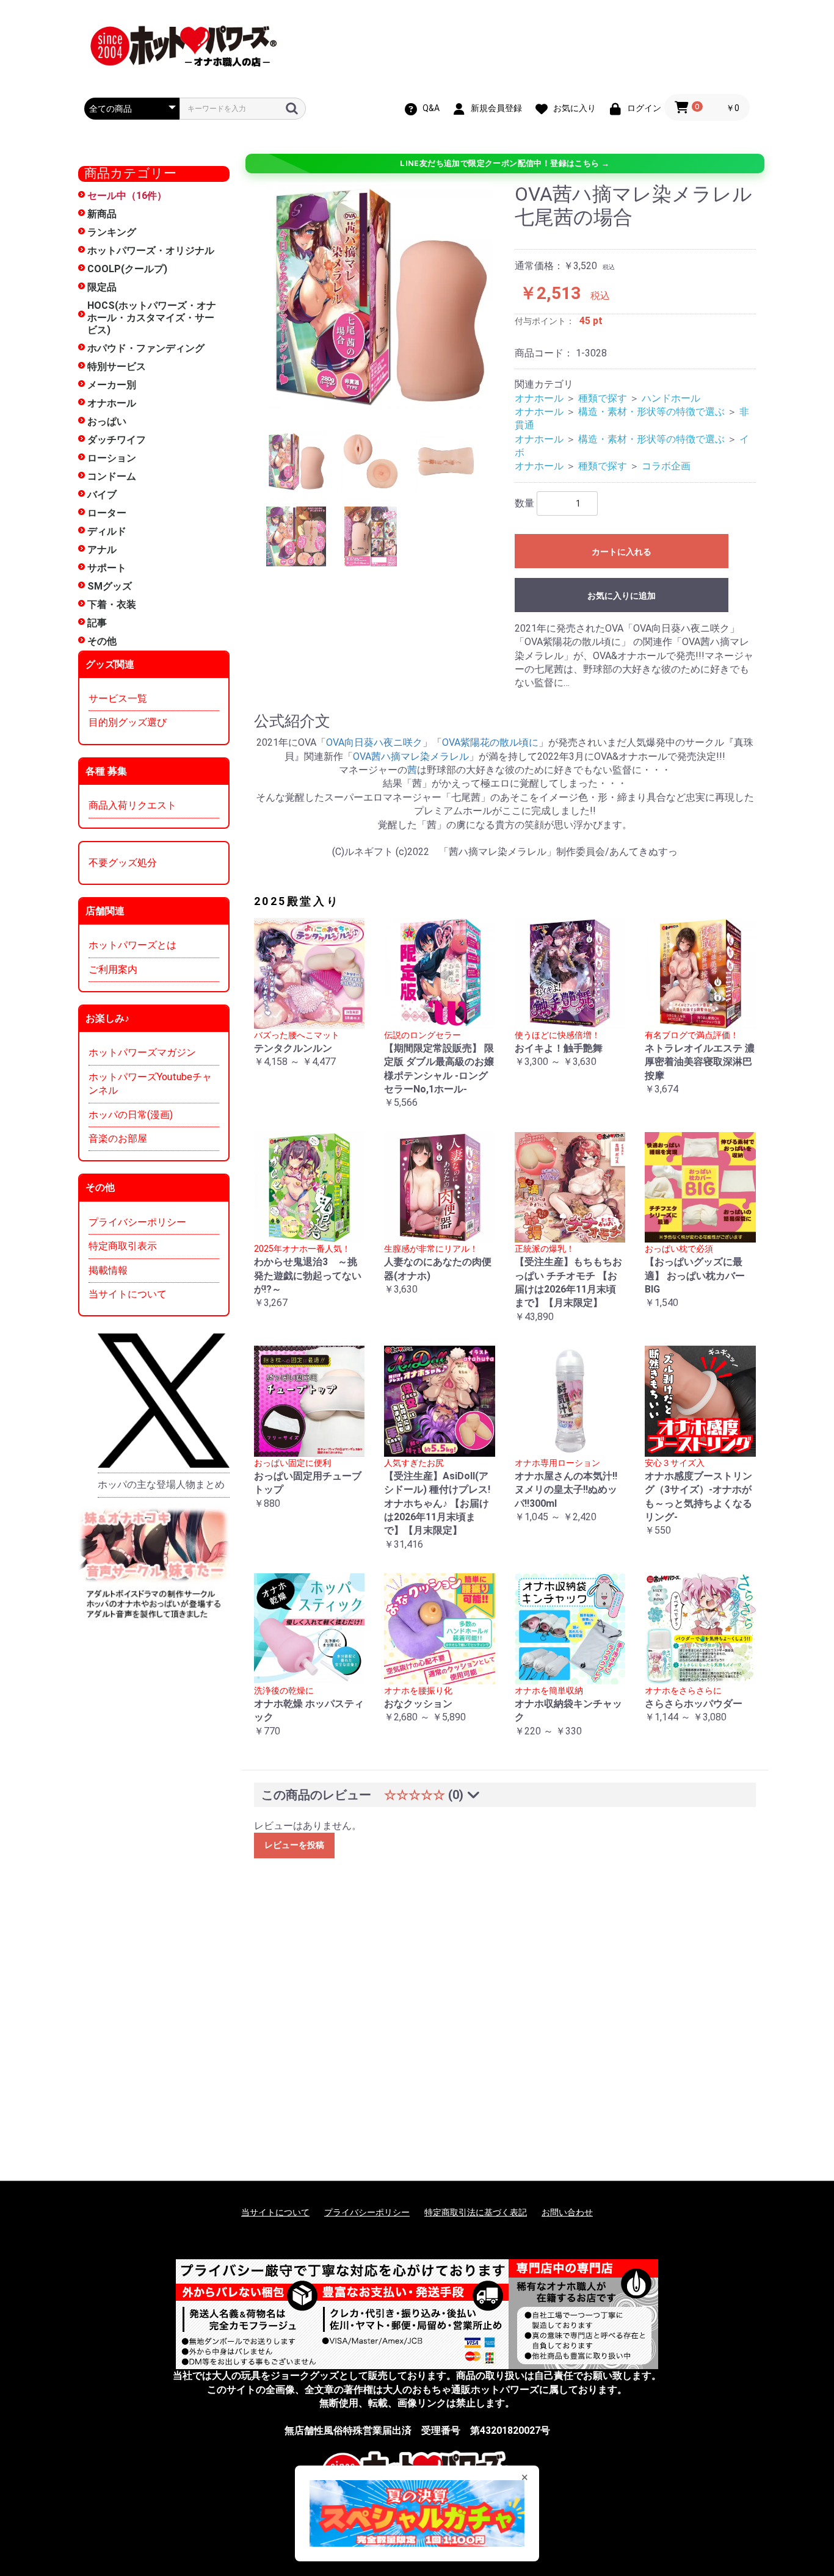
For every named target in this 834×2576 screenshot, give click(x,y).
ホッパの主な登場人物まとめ (161, 1485)
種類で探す (603, 398)
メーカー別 (112, 385)
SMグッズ (110, 586)
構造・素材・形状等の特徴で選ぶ (651, 412)
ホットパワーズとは (132, 945)
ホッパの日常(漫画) (131, 1115)
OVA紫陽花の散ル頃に (490, 742)
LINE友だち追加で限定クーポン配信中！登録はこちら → (505, 163)
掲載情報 (108, 1270)
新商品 (102, 214)
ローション (112, 458)
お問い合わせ (567, 2212)
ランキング (112, 232)
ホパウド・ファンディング (146, 348)
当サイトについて (128, 1294)
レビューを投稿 (294, 1845)
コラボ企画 (666, 466)
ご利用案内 (113, 969)
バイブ (102, 495)
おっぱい (107, 421)
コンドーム (112, 476)
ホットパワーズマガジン (142, 1052)
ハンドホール (671, 398)
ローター (107, 513)
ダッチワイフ (117, 440)
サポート (107, 568)
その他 (102, 641)
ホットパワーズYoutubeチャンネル (150, 1084)
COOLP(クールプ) (127, 269)
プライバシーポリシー (137, 1222)
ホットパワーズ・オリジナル (151, 251)
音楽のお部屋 (118, 1138)
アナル (102, 550)
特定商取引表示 (123, 1246)
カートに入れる (622, 552)
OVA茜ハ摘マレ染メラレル (411, 756)
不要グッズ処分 (123, 863)
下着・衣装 (112, 604)
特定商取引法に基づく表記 (476, 2212)
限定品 (102, 287)
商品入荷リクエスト (132, 805)
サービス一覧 (118, 698)
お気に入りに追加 (622, 596)
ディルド (107, 531)
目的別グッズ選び (128, 722)
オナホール (112, 403)
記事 (97, 623)
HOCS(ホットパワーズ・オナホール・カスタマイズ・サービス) (152, 318)
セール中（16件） (127, 196)
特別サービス (117, 366)
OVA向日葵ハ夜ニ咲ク (374, 742)
